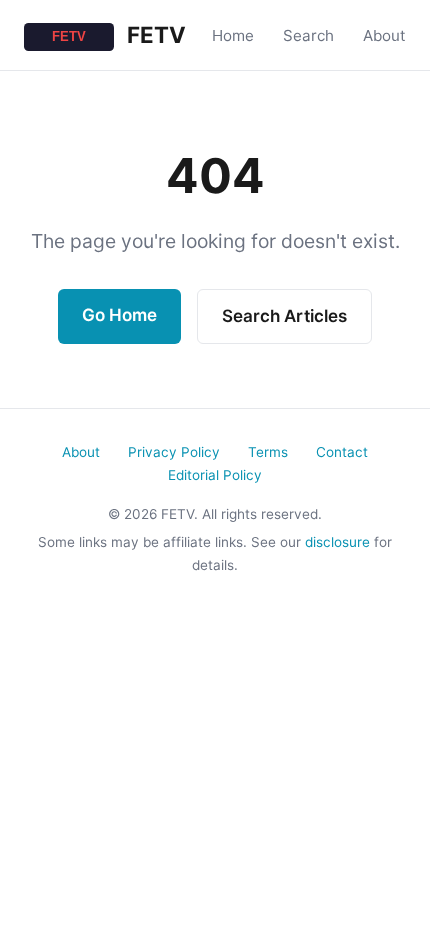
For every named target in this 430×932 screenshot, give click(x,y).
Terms (268, 452)
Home (233, 35)
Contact (342, 452)
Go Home (119, 315)
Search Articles (284, 316)
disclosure (337, 542)
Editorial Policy (215, 475)
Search (308, 35)
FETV (154, 34)
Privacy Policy (174, 452)
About (384, 35)
